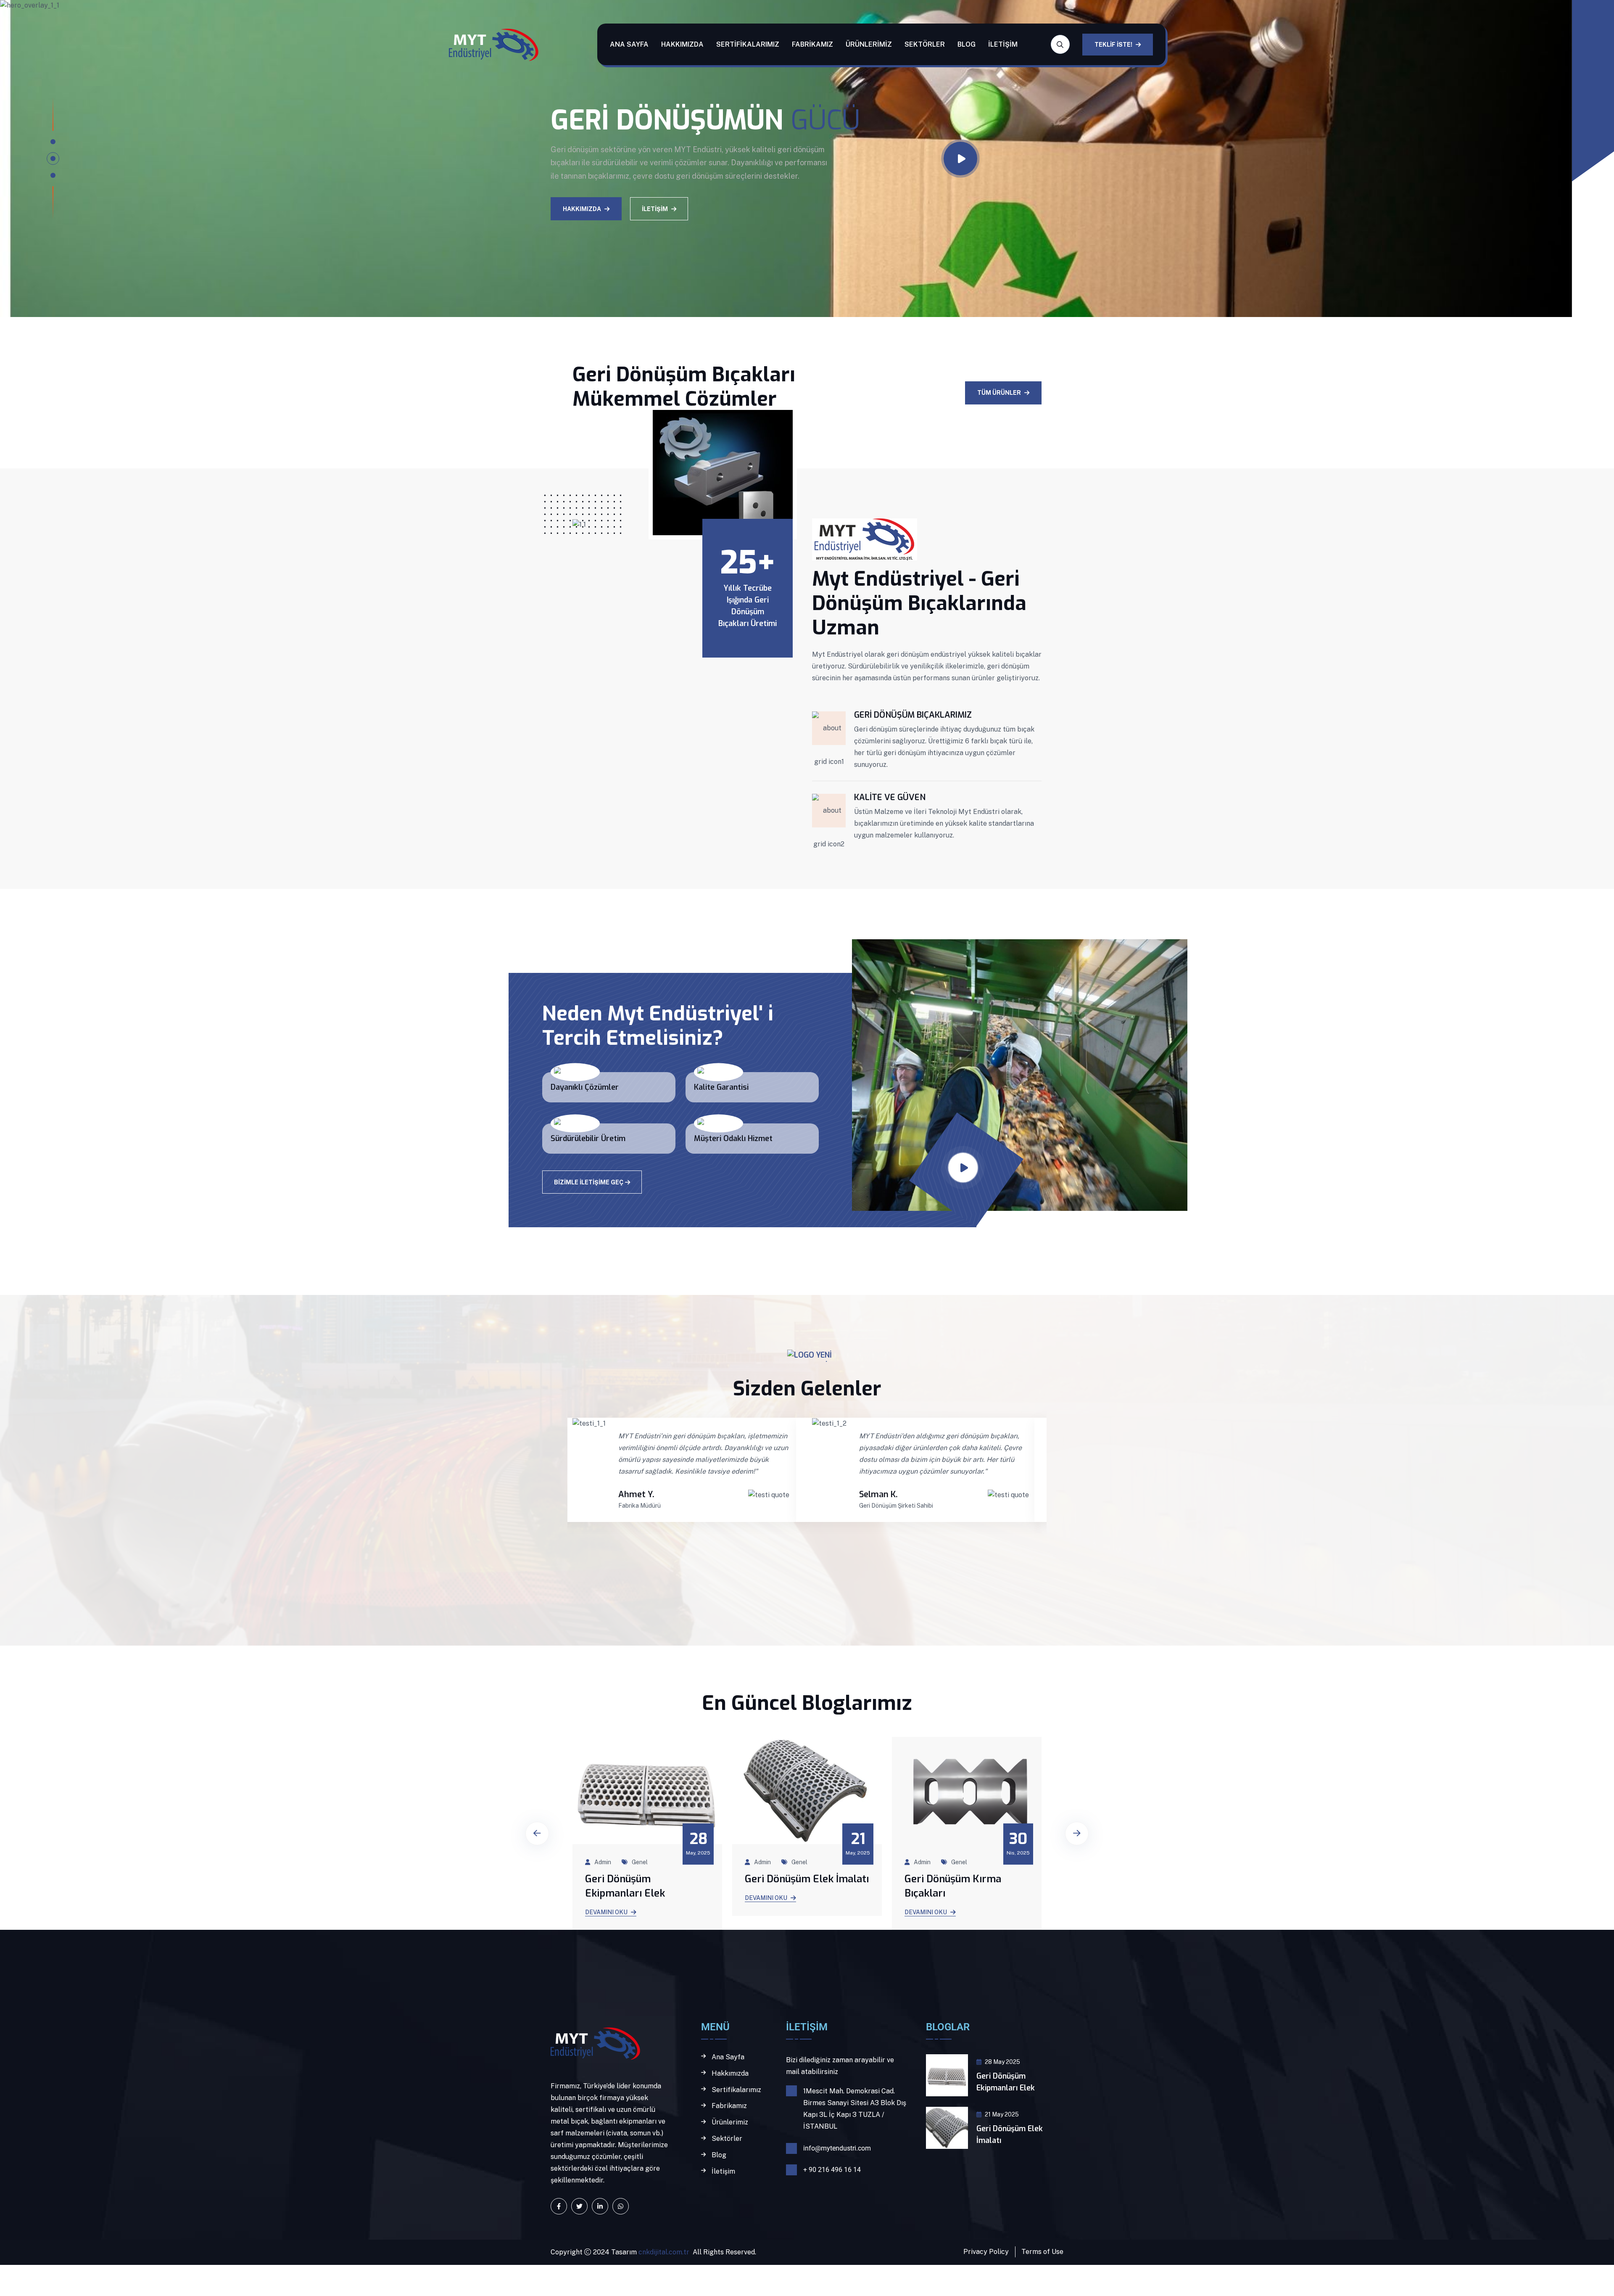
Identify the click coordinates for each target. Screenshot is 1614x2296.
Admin (603, 1862)
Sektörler (925, 44)
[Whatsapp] (621, 2206)
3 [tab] (53, 175)
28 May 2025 (1002, 2062)
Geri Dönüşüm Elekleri (957, 1879)
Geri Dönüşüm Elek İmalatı (647, 1879)
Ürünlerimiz (869, 44)
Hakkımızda (682, 44)
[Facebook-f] (559, 2206)
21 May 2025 (1002, 2114)
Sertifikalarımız (748, 44)
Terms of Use (1042, 2252)
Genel (640, 1862)
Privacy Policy (986, 2252)
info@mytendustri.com (837, 2148)
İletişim (1003, 44)
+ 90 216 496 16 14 (832, 2170)
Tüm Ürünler (999, 393)
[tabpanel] (786, 159)
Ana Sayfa (629, 44)
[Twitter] (579, 2206)
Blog (967, 44)
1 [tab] (53, 142)
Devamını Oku (606, 1898)
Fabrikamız (812, 44)
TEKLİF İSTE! (1113, 45)
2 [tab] (53, 159)
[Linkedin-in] (600, 2206)
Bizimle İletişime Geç (589, 1182)
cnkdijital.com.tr (663, 2252)
